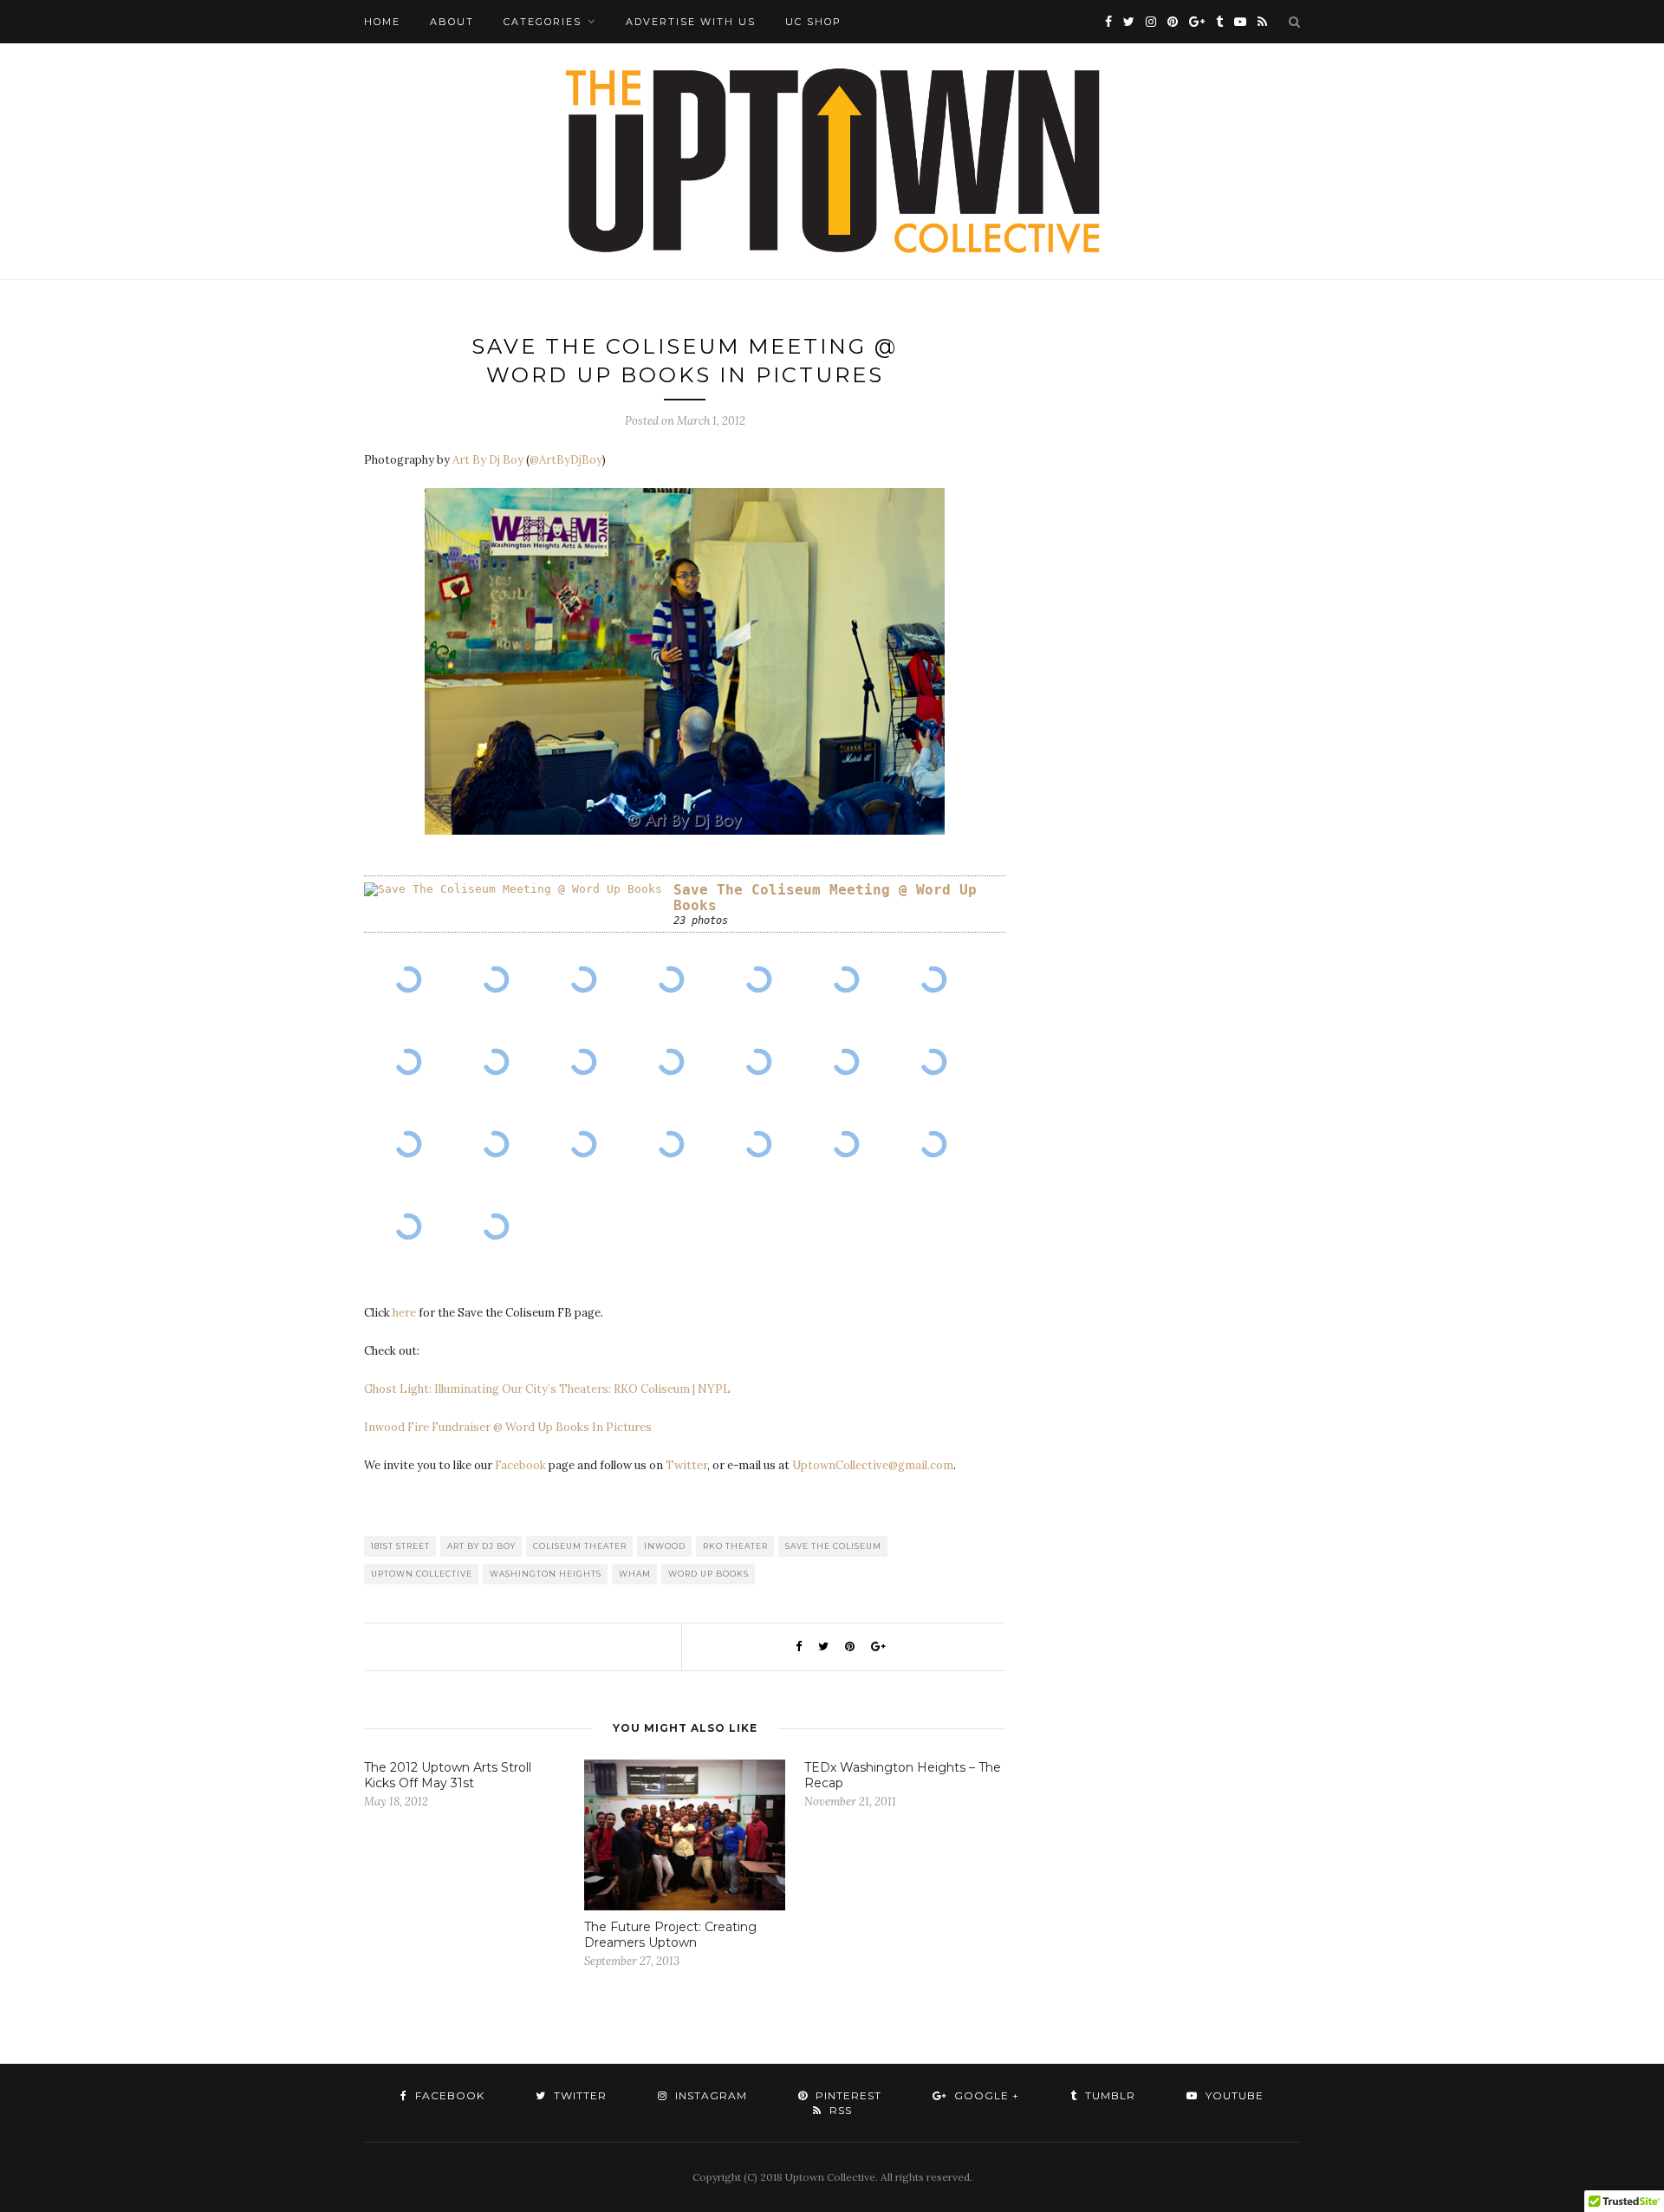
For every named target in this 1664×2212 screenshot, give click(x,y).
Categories (543, 22)
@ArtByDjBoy (566, 460)
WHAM (635, 1574)
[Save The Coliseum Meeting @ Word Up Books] (513, 889)
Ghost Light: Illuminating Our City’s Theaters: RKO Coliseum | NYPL (547, 1389)
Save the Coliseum (833, 1546)
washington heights (546, 1574)
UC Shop (813, 22)
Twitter (686, 1465)
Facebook (520, 1465)
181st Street (400, 1546)
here (404, 1313)
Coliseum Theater (580, 1546)
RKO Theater (735, 1546)
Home (382, 22)
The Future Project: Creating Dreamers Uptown (670, 1935)
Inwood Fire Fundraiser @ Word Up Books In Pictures (508, 1427)
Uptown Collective (422, 1574)
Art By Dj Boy (488, 460)
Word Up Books (708, 1574)
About (452, 22)
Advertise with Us (691, 22)
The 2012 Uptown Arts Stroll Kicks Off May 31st (448, 1775)
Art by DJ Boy (481, 1546)
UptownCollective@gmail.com (873, 1465)
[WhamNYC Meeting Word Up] (408, 980)
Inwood (665, 1546)
